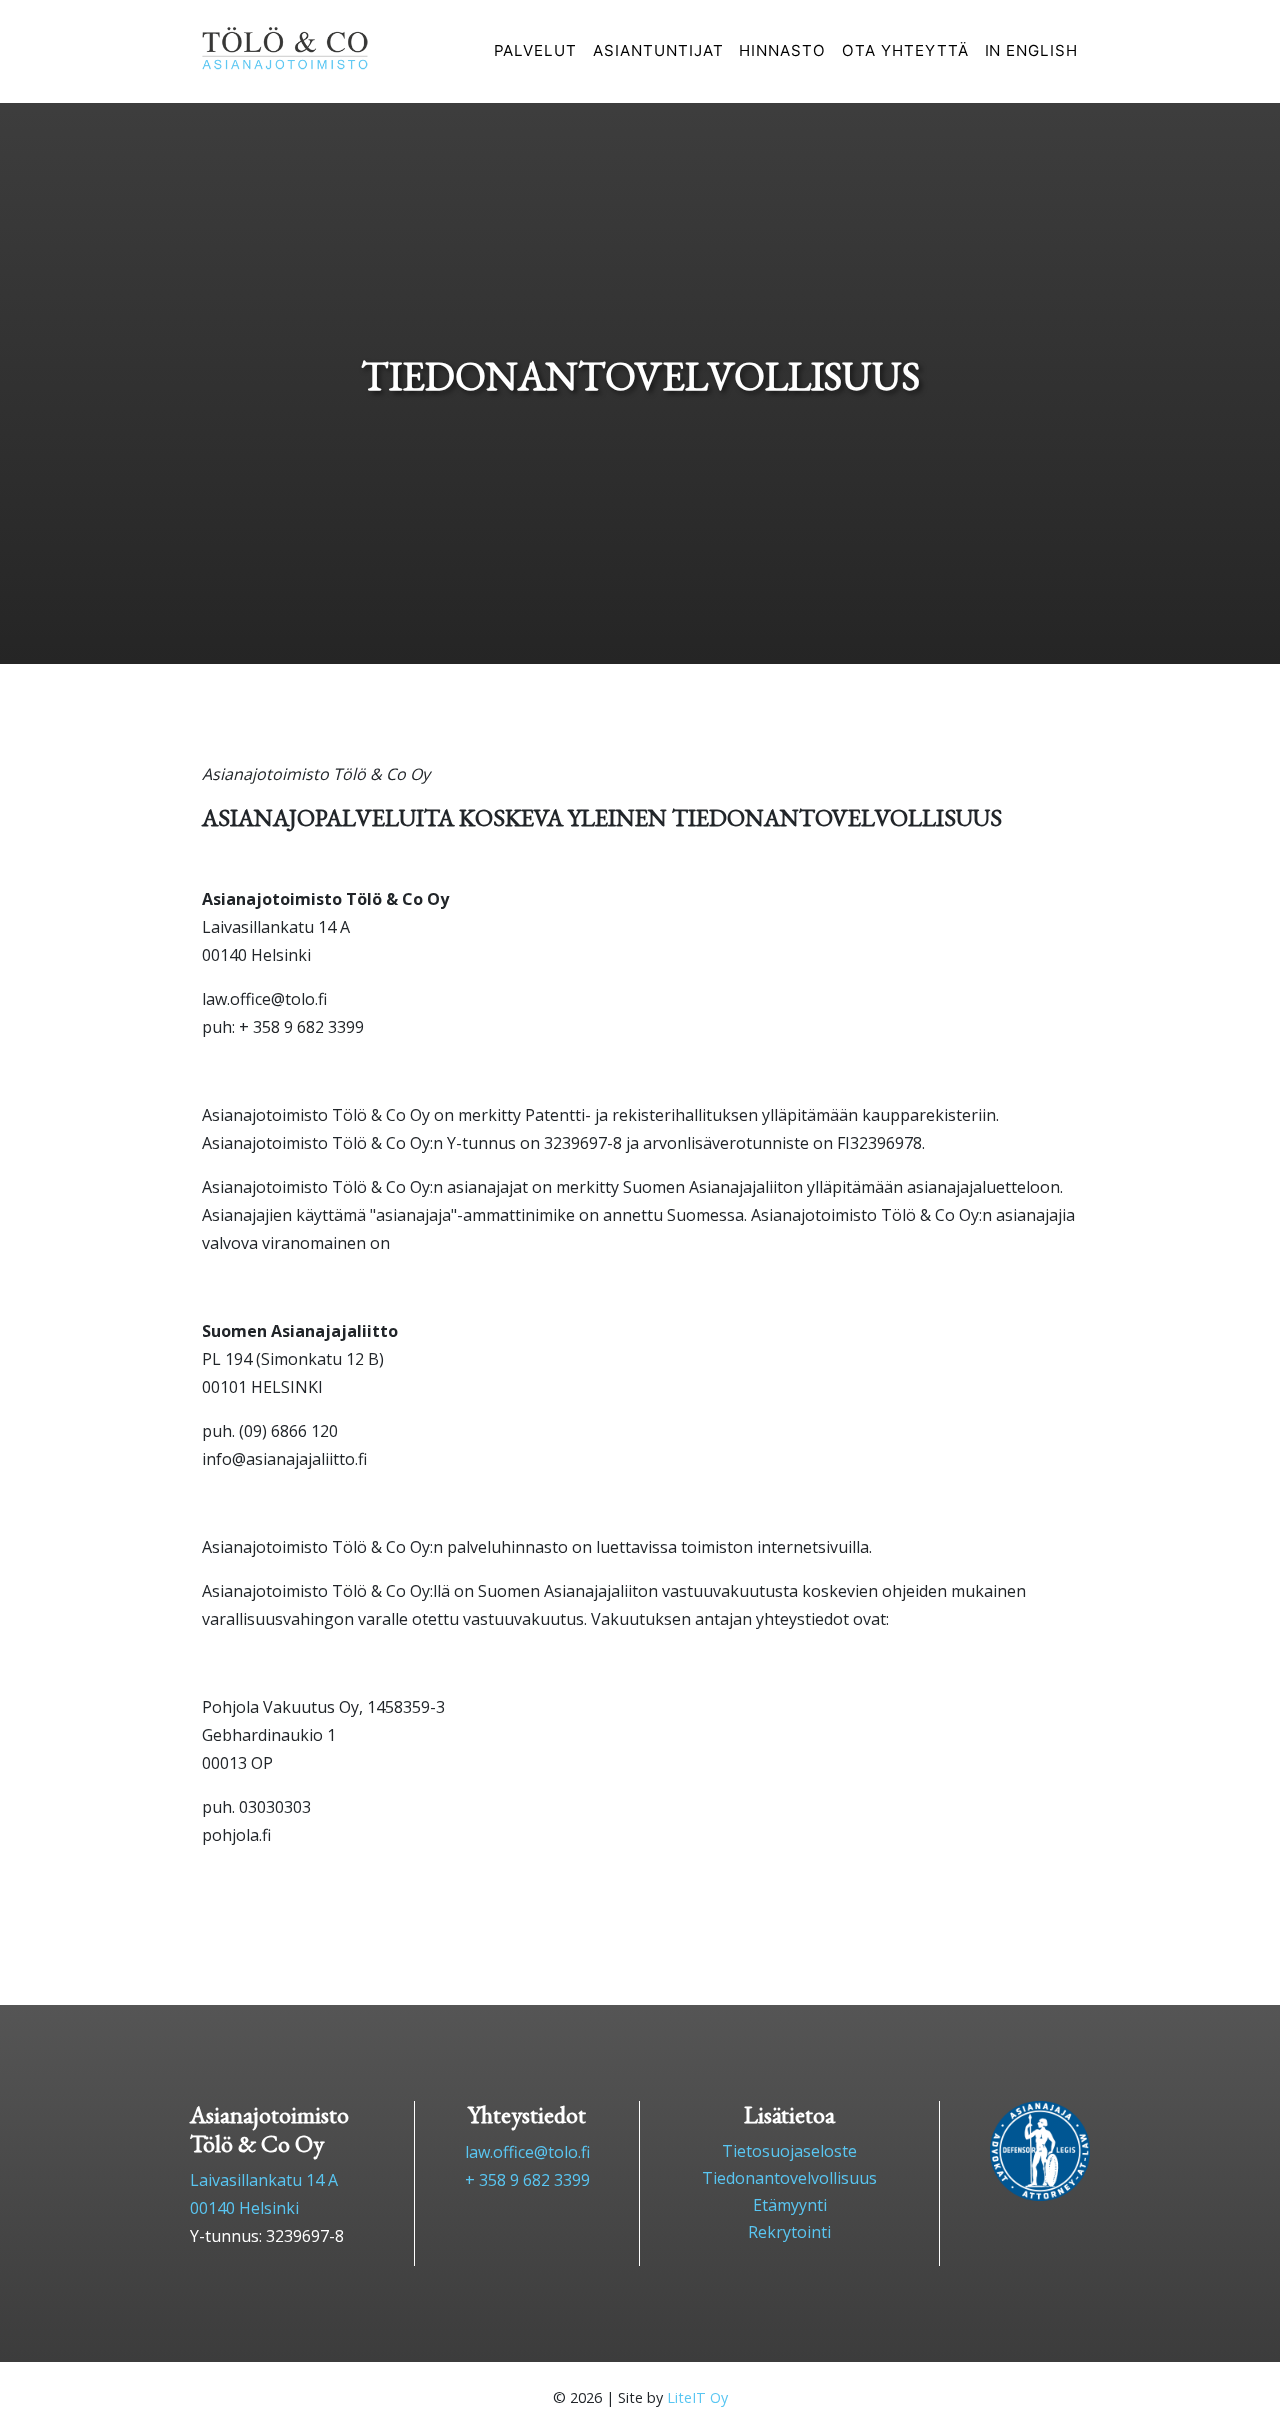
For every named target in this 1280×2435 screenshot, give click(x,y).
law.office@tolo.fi (527, 2152)
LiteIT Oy (697, 2397)
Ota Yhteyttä (905, 50)
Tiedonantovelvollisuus (789, 2178)
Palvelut (536, 50)
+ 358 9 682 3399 (527, 2180)
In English (1032, 50)
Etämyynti (790, 2205)
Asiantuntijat (658, 50)
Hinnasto (782, 50)
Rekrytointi (789, 2232)
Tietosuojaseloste (789, 2151)
